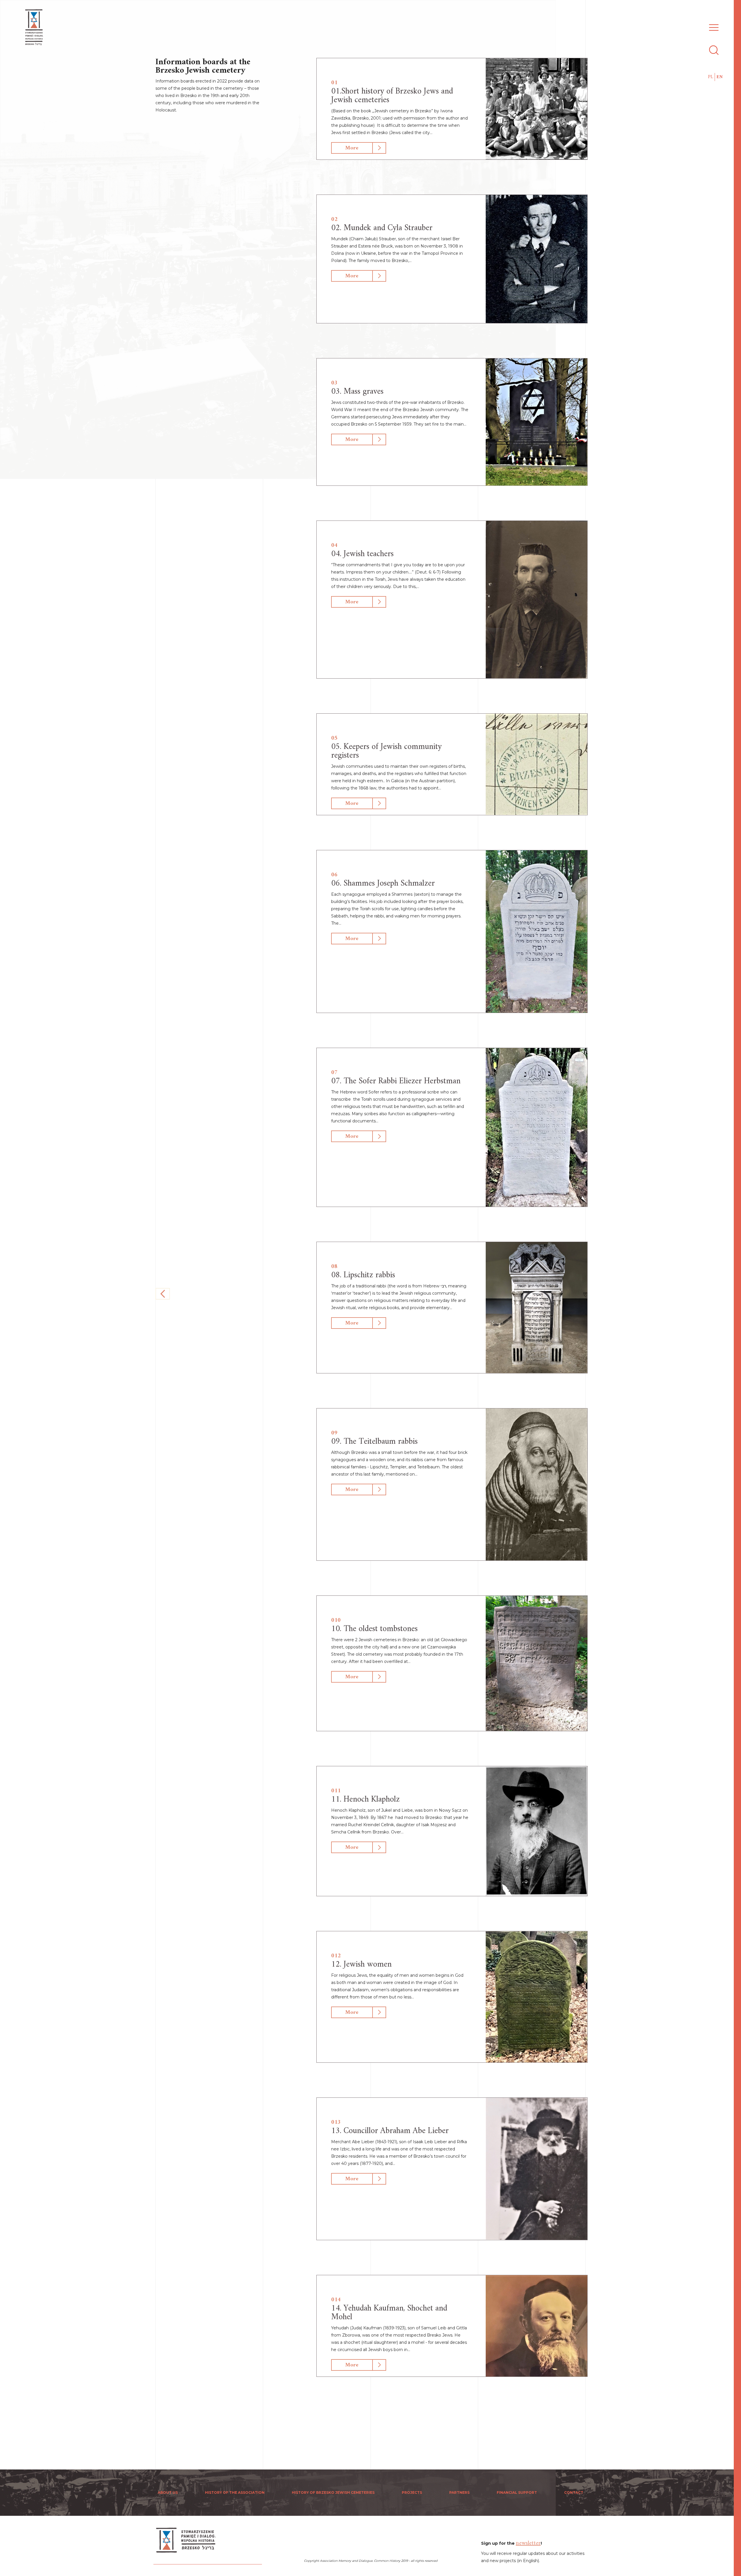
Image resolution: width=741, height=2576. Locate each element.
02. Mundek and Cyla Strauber (382, 228)
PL (711, 77)
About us (168, 2492)
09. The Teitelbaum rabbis (374, 1442)
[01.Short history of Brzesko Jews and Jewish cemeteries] (537, 109)
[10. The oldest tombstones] (537, 1663)
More (352, 148)
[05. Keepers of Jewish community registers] (537, 764)
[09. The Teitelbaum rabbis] (537, 1484)
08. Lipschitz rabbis (363, 1275)
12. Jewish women (361, 1964)
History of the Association (235, 2492)
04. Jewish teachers (362, 554)
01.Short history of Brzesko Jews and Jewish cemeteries (392, 96)
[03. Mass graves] (537, 422)
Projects (412, 2492)
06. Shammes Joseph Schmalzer (383, 883)
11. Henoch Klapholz (365, 1799)
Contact (574, 2492)
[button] (712, 24)
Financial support (517, 2492)
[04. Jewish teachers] (537, 600)
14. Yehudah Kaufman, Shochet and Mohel (389, 2313)
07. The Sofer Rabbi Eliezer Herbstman (396, 1081)
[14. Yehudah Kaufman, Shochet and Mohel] (537, 2326)
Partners (459, 2492)
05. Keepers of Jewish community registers (386, 751)
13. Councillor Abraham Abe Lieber (390, 2131)
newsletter (528, 2543)
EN (720, 77)
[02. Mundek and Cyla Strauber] (537, 259)
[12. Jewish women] (537, 1997)
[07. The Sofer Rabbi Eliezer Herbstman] (537, 1127)
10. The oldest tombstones (374, 1629)
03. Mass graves (357, 392)
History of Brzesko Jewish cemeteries (333, 2492)
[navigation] (738, 1288)
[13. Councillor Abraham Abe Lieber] (537, 2169)
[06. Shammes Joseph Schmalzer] (537, 932)
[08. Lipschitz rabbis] (537, 1308)
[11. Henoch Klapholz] (537, 1831)
